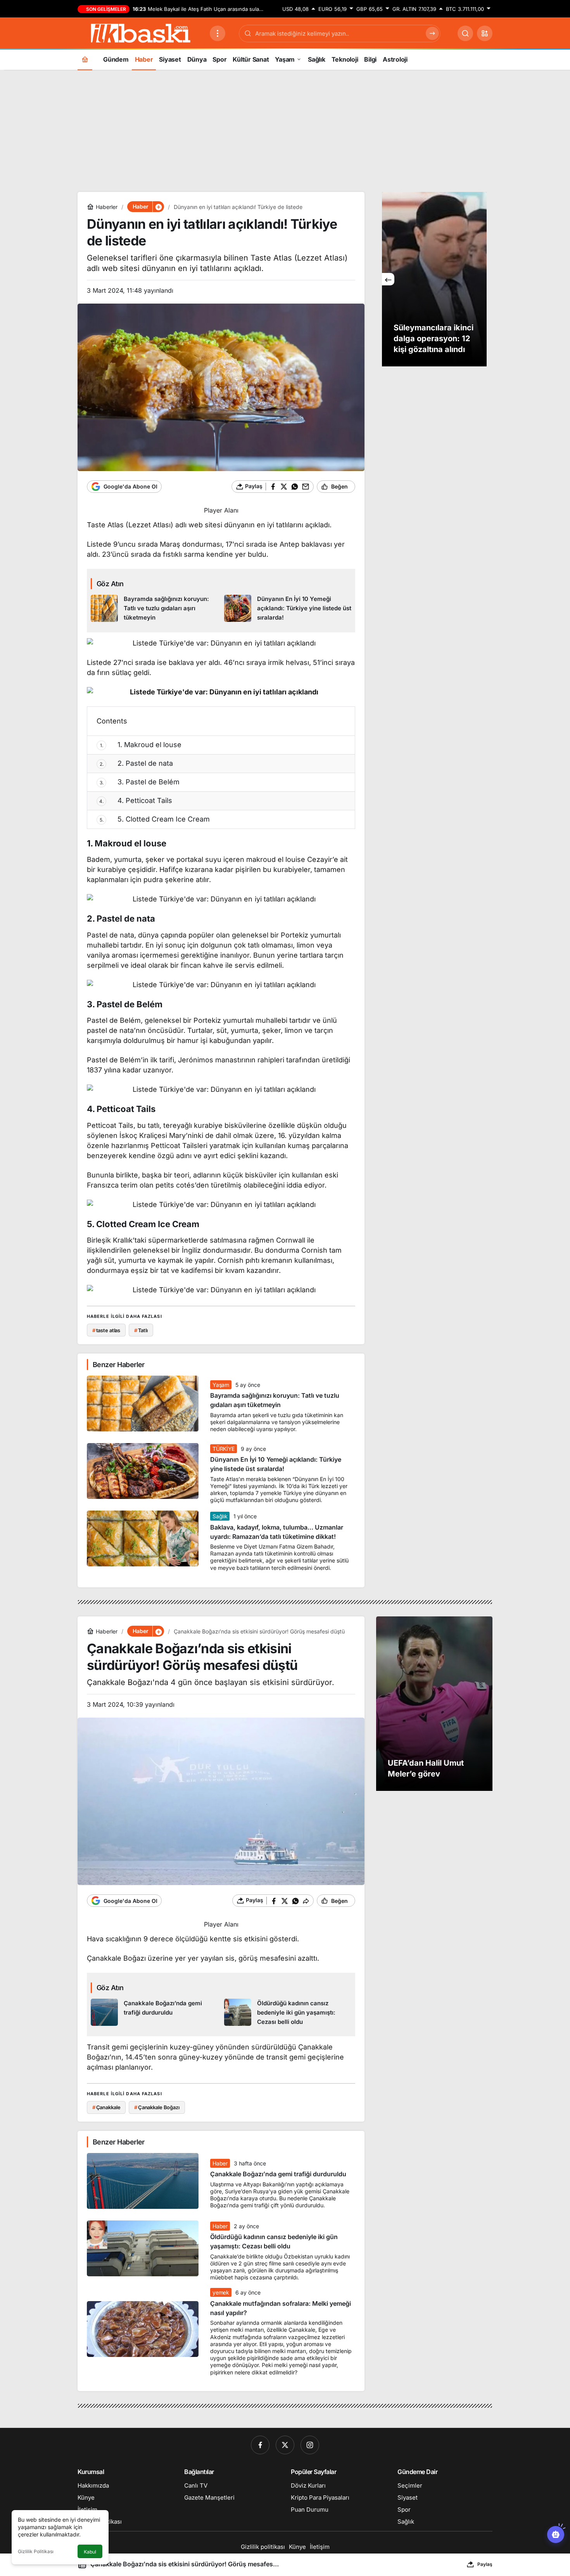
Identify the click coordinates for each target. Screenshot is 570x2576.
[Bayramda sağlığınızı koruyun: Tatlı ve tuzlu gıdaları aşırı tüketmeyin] (155, 609)
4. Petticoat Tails (136, 800)
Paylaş (485, 2564)
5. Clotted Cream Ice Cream (155, 819)
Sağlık (220, 1516)
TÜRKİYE (224, 1449)
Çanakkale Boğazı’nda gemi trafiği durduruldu (278, 2174)
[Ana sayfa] (85, 59)
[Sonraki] (480, 279)
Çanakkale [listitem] (106, 2107)
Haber (220, 2163)
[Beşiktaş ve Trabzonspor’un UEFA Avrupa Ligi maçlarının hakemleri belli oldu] (434, 279)
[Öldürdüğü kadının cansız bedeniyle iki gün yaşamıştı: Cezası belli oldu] (288, 2013)
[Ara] (465, 33)
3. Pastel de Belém (140, 782)
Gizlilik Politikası (36, 2551)
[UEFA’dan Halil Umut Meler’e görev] (434, 1704)
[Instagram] (310, 2445)
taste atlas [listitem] (106, 1330)
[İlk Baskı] (141, 33)
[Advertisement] (285, 130)
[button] (485, 33)
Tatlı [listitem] (141, 1330)
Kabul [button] (90, 2552)
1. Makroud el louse (141, 745)
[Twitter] (285, 2445)
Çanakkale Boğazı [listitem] (157, 2107)
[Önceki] (388, 279)
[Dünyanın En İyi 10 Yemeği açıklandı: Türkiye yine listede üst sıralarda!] (288, 609)
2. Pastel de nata (136, 763)
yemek (221, 2292)
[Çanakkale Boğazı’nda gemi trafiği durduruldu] (155, 2013)
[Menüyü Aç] (218, 33)
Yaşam (221, 1385)
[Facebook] (260, 2445)
